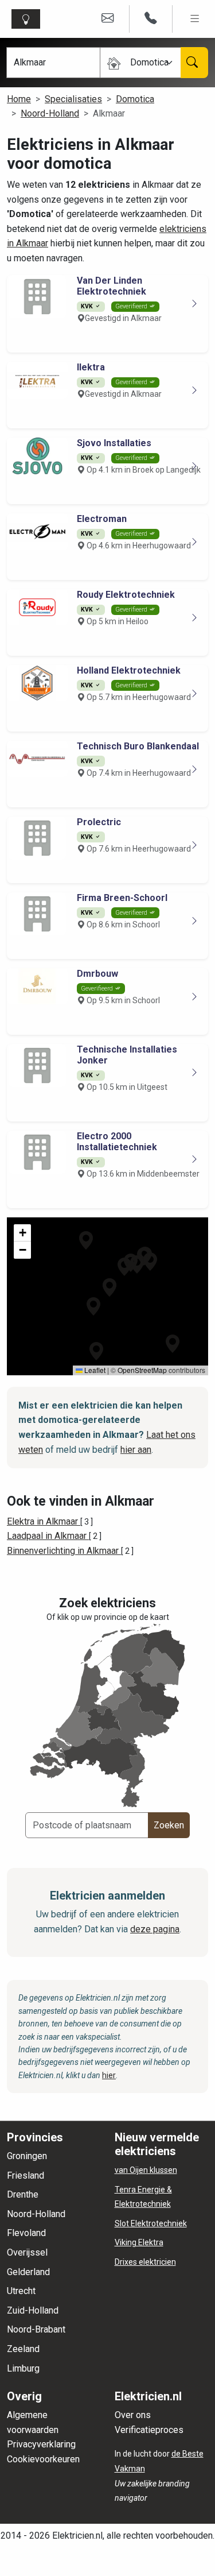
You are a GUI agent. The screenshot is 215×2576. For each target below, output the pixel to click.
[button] (110, 1287)
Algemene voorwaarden (33, 2422)
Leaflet (94, 1370)
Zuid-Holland (33, 2310)
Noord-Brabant (36, 2329)
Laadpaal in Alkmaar (48, 1536)
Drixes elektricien (145, 2262)
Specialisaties (73, 99)
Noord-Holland (50, 113)
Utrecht (21, 2291)
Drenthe (23, 2194)
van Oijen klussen (146, 2170)
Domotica (135, 99)
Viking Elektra (139, 2242)
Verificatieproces (149, 2430)
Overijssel (27, 2252)
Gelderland (28, 2272)
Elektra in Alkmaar (44, 1521)
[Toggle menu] (195, 19)
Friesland (26, 2175)
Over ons (133, 2415)
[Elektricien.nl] (28, 19)
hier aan (136, 1450)
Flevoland (26, 2233)
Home (19, 99)
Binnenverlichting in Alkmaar (64, 1551)
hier (109, 2075)
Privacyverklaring (41, 2444)
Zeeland (23, 2349)
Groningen (27, 2156)
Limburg (23, 2368)
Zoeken (169, 1825)
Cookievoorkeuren (43, 2459)
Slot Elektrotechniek (151, 2223)
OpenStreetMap (142, 1370)
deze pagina (155, 1929)
